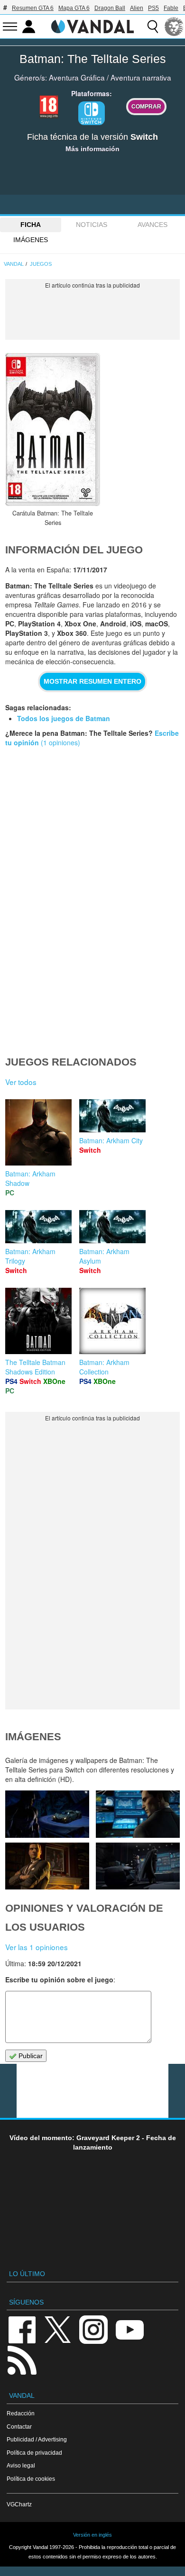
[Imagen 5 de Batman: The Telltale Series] (47, 1814)
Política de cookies (31, 2479)
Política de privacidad (34, 2453)
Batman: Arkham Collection (104, 1367)
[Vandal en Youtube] (129, 2329)
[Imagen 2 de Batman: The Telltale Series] (138, 1866)
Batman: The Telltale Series (93, 59)
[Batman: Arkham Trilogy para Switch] (38, 1226)
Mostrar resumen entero (92, 681)
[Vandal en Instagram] (93, 2329)
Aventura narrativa (141, 77)
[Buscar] (153, 27)
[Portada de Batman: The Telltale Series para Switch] (53, 429)
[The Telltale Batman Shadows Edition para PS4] (38, 1320)
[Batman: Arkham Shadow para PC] (38, 1131)
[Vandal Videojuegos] (92, 26)
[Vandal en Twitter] (58, 2329)
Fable (171, 8)
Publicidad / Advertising (37, 2439)
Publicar (30, 2056)
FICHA (31, 225)
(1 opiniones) (60, 742)
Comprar (146, 106)
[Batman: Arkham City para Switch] (112, 1115)
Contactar (19, 2427)
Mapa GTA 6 (74, 8)
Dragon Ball (110, 8)
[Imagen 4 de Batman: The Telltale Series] (138, 1814)
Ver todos (21, 1082)
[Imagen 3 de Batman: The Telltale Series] (47, 1866)
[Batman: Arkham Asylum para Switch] (112, 1226)
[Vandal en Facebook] (22, 2329)
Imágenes (31, 240)
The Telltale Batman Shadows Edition (35, 1367)
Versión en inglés (92, 2535)
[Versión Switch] (92, 113)
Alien (137, 8)
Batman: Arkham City (111, 1140)
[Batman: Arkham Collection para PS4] (112, 1320)
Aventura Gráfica (77, 77)
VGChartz (19, 2504)
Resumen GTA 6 (33, 8)
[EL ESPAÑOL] (174, 27)
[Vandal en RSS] (22, 2359)
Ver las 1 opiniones (37, 1947)
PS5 (153, 8)
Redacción (21, 2413)
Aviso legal (21, 2465)
